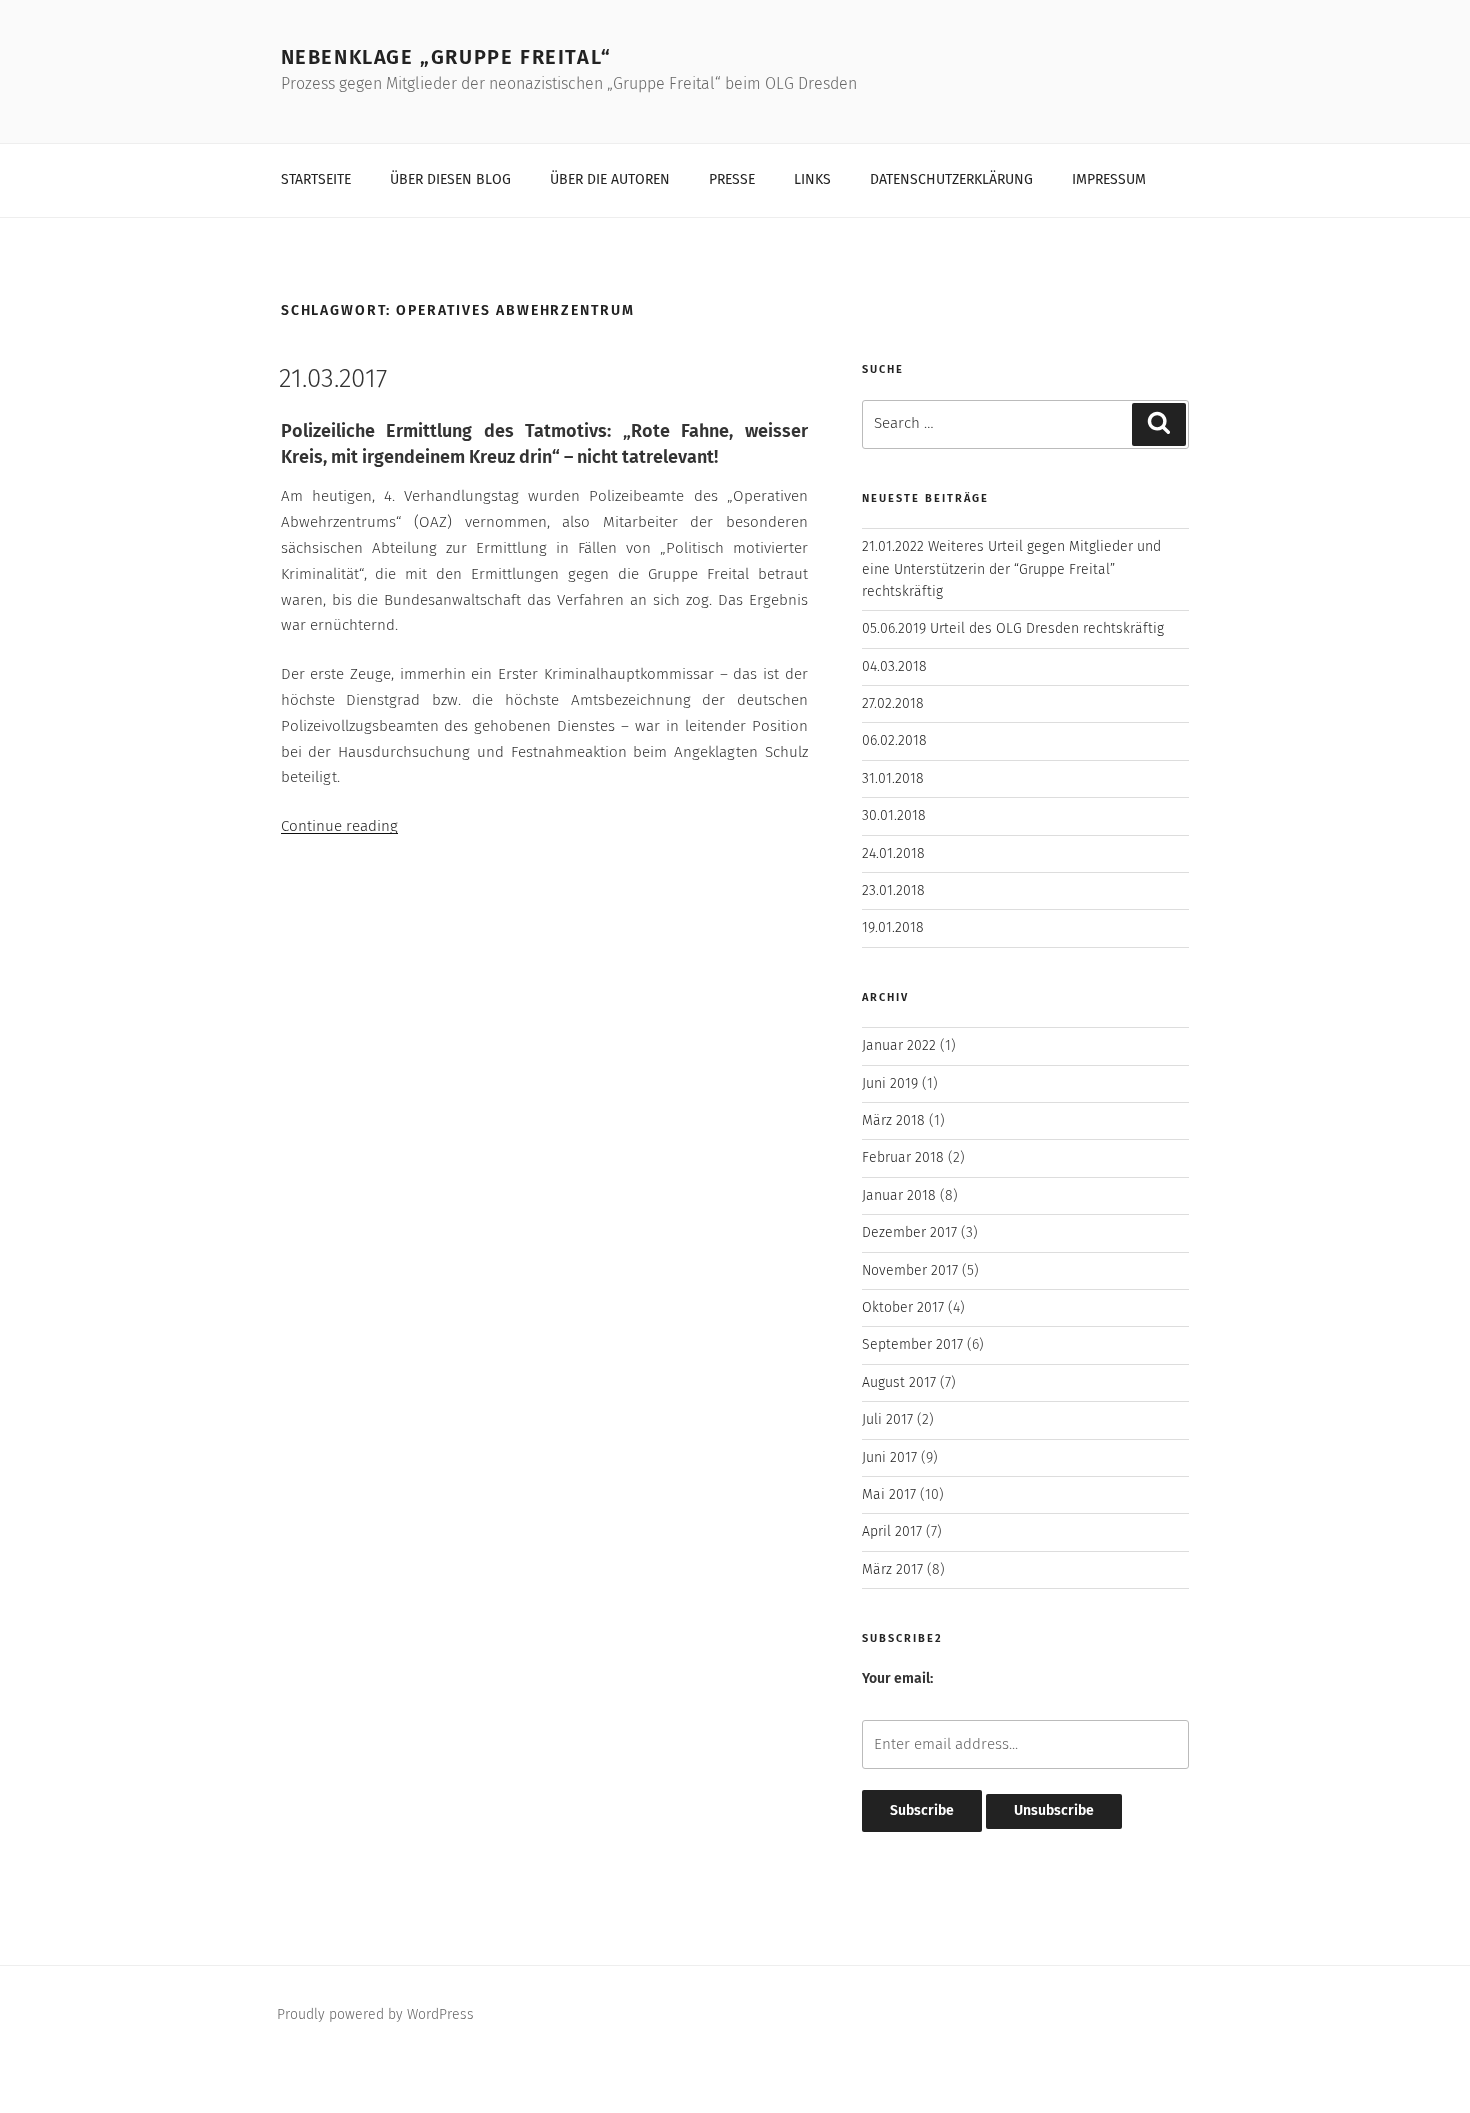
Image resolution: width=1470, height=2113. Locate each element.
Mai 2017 (889, 1495)
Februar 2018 (903, 1158)
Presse (732, 180)
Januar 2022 (899, 1046)
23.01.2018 (893, 891)
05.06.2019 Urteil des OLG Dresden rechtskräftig (1013, 629)
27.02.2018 (893, 704)
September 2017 (912, 1345)
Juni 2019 (890, 1084)
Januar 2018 (899, 1196)
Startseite (316, 180)
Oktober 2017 (903, 1308)
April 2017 (892, 1532)
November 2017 (910, 1271)
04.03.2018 (894, 667)
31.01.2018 (893, 779)
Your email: (897, 1679)
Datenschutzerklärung (951, 180)
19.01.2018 (893, 928)
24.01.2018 (893, 854)
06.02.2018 (894, 741)
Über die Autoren (610, 180)
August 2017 (899, 1383)
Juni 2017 (889, 1458)
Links (812, 180)
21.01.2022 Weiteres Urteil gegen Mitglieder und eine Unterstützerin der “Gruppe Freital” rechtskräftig (1011, 569)
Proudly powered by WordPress (375, 2015)
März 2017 (892, 1570)
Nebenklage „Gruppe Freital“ (446, 58)
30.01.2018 (894, 816)
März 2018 (893, 1121)
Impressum (1109, 180)
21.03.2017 (333, 380)
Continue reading (339, 826)
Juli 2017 (887, 1420)
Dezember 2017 (909, 1233)
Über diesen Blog (450, 180)
